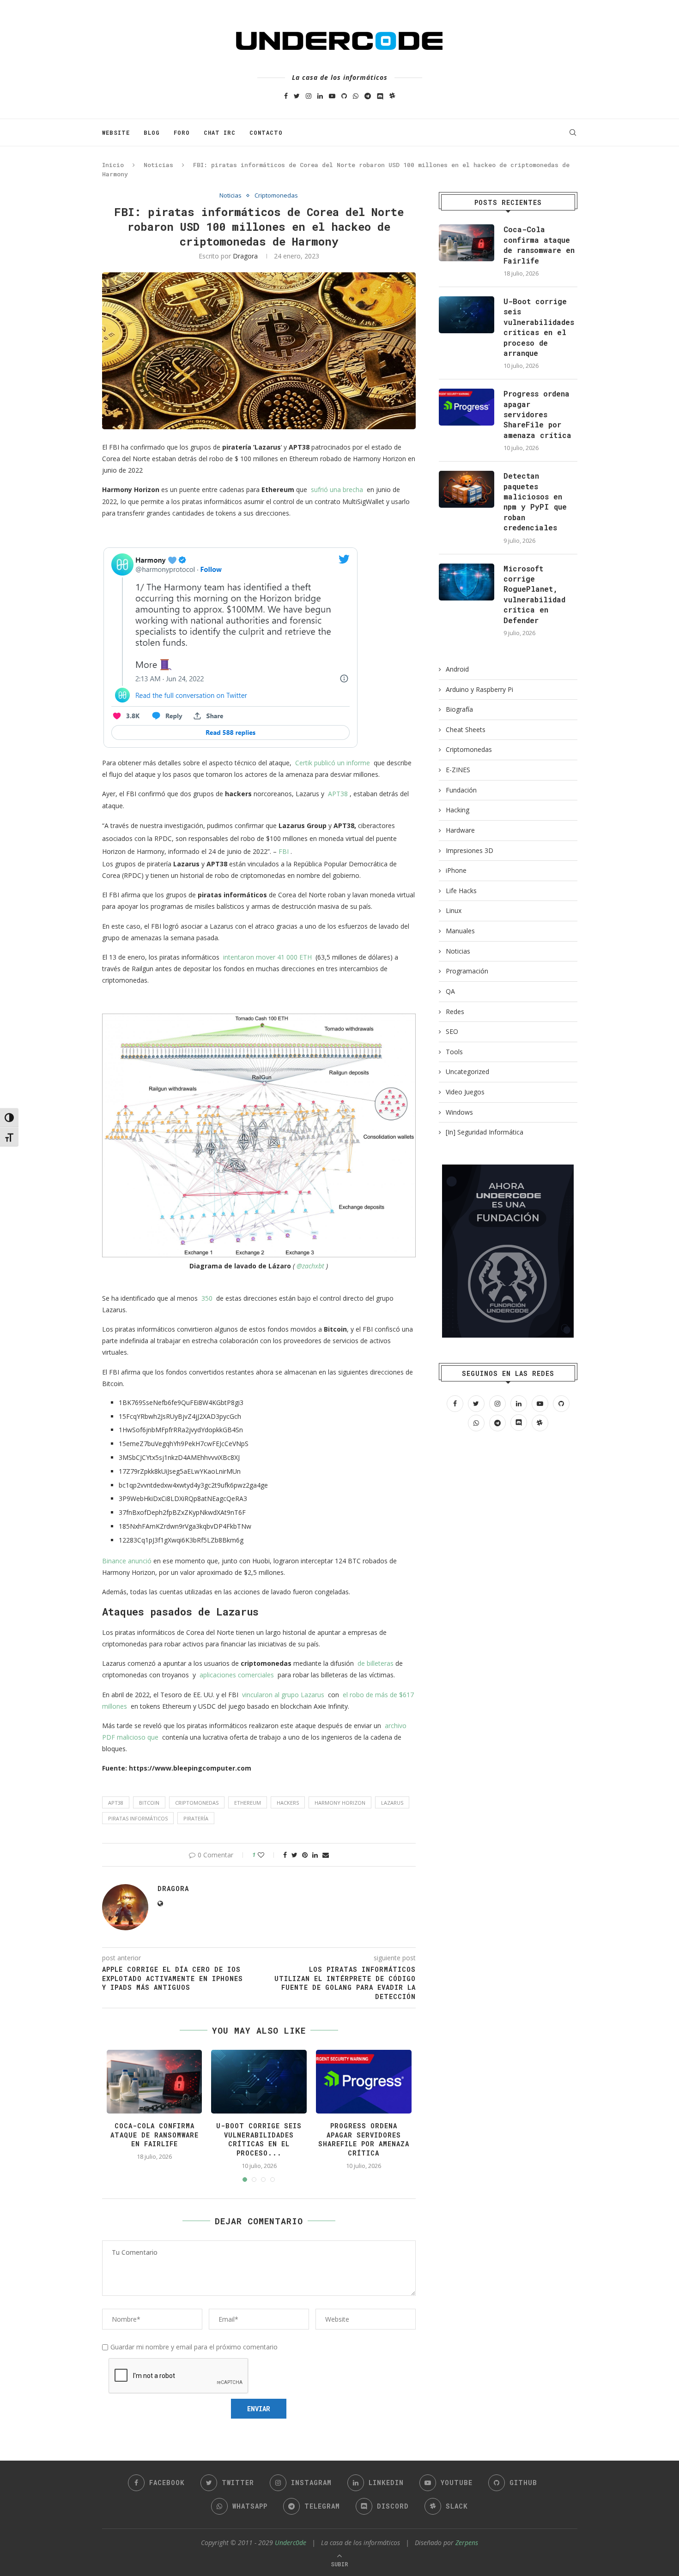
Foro (182, 132)
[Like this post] (267, 1855)
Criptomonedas (276, 196)
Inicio (113, 165)
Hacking (458, 810)
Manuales (460, 931)
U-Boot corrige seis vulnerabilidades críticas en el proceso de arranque (539, 327)
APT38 (116, 1803)
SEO (452, 1031)
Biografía (459, 709)
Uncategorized (467, 1072)
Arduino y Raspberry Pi (479, 689)
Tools (454, 1052)
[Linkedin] (320, 96)
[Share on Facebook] (285, 1855)
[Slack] (392, 96)
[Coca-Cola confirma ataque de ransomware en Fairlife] (467, 243)
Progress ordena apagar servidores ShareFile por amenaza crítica (364, 2139)
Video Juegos (465, 1092)
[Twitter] (297, 96)
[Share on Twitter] (294, 1855)
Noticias (158, 165)
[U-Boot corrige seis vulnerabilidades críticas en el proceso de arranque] (467, 315)
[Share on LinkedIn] (315, 1855)
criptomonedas (197, 1803)
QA (450, 991)
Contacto (266, 132)
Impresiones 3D (470, 850)
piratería (196, 1818)
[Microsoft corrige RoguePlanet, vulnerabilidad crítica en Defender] (467, 582)
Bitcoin (149, 1803)
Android (457, 669)
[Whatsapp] (356, 96)
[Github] (344, 96)
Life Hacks (461, 891)
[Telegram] (368, 96)
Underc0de (291, 2543)
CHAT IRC (220, 132)
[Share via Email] (326, 1855)
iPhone (456, 870)
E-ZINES (458, 770)
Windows (459, 1112)
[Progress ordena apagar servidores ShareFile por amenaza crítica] (467, 407)
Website (116, 132)
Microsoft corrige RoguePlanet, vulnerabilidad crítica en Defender (534, 594)
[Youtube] (332, 96)
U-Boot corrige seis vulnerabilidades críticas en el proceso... (259, 2139)
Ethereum (248, 1803)
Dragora (245, 256)
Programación (467, 971)
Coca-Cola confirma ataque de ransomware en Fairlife (155, 2135)
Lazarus (392, 1803)
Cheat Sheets (466, 730)
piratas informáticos (138, 1818)
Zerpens (467, 2543)
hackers (288, 1803)
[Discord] (380, 96)
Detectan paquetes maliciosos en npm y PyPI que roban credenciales (535, 501)
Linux (454, 910)
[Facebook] (286, 96)
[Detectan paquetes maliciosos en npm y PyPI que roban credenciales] (467, 489)
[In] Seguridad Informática (485, 1132)
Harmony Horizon (340, 1803)
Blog (152, 132)
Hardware (460, 830)
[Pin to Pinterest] (305, 1855)
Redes (455, 1012)
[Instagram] (309, 96)
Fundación (461, 790)
